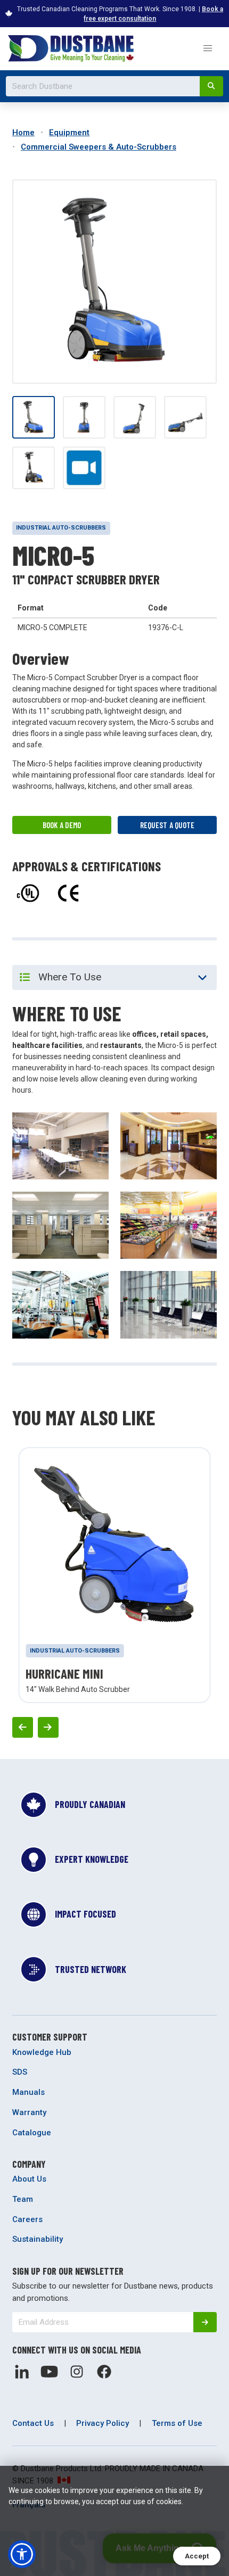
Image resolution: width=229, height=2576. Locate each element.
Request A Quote (167, 825)
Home (23, 133)
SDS (20, 2072)
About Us (29, 2179)
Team (23, 2199)
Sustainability (38, 2239)
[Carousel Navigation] (114, 1727)
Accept (197, 2556)
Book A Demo (62, 825)
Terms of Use (177, 2423)
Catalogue (32, 2133)
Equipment (69, 133)
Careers (27, 2219)
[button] (207, 49)
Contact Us (33, 2423)
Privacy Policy (103, 2423)
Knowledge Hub (42, 2052)
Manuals (28, 2092)
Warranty (29, 2112)
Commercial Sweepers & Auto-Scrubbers (99, 147)
